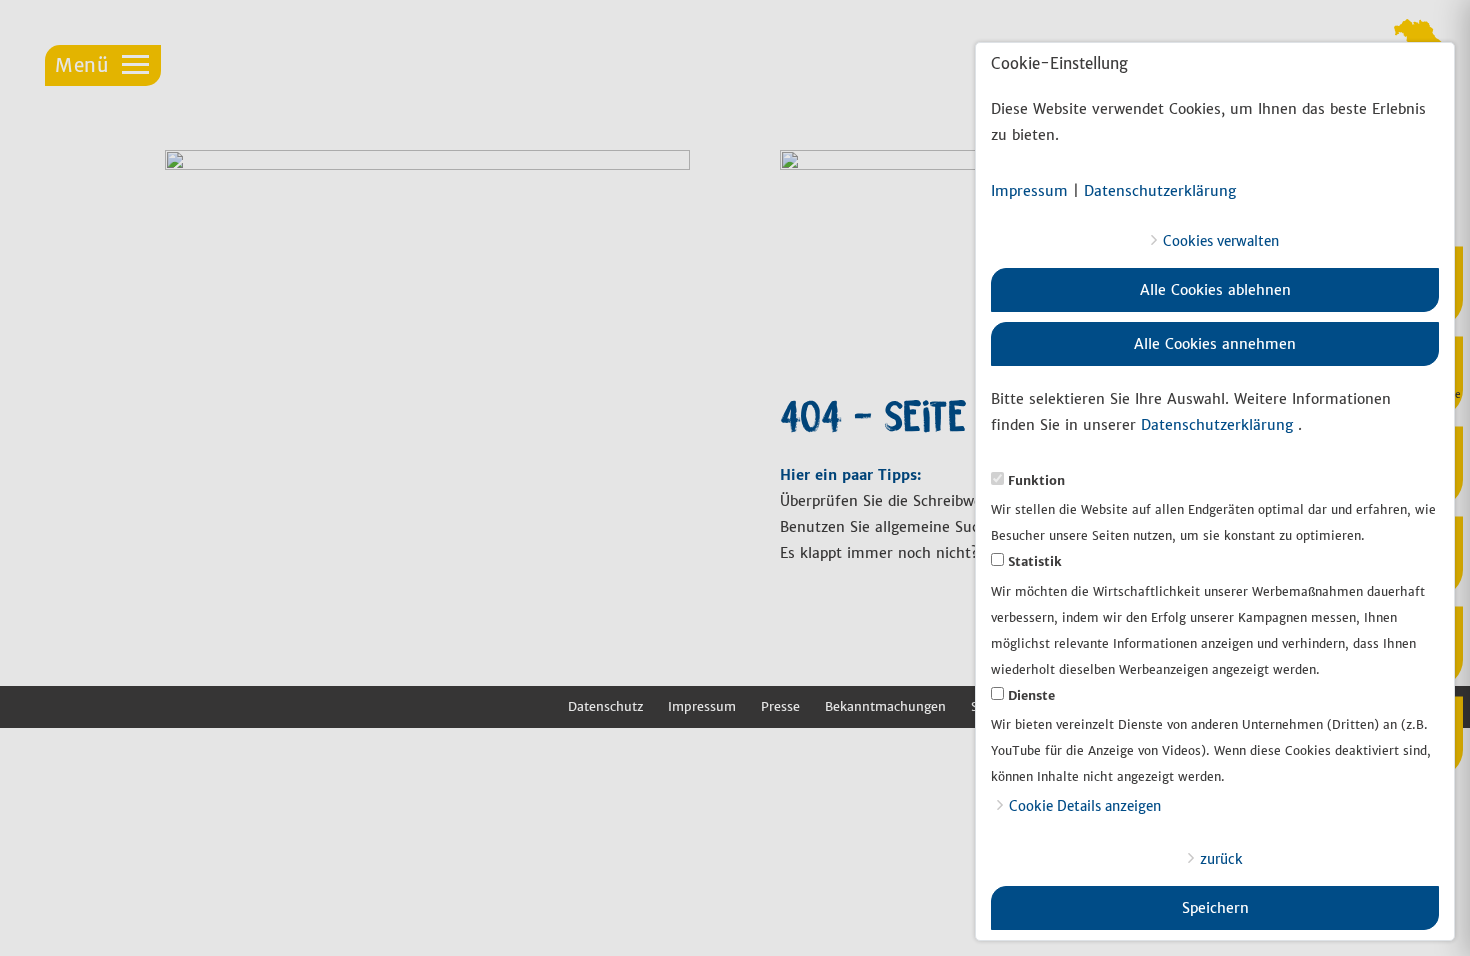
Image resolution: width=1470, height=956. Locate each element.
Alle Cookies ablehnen (1215, 290)
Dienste (1031, 695)
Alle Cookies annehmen (1215, 344)
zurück (1221, 859)
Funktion (1036, 480)
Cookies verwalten (1221, 241)
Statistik (1035, 561)
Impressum (1029, 191)
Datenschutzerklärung (1160, 191)
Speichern (1215, 908)
